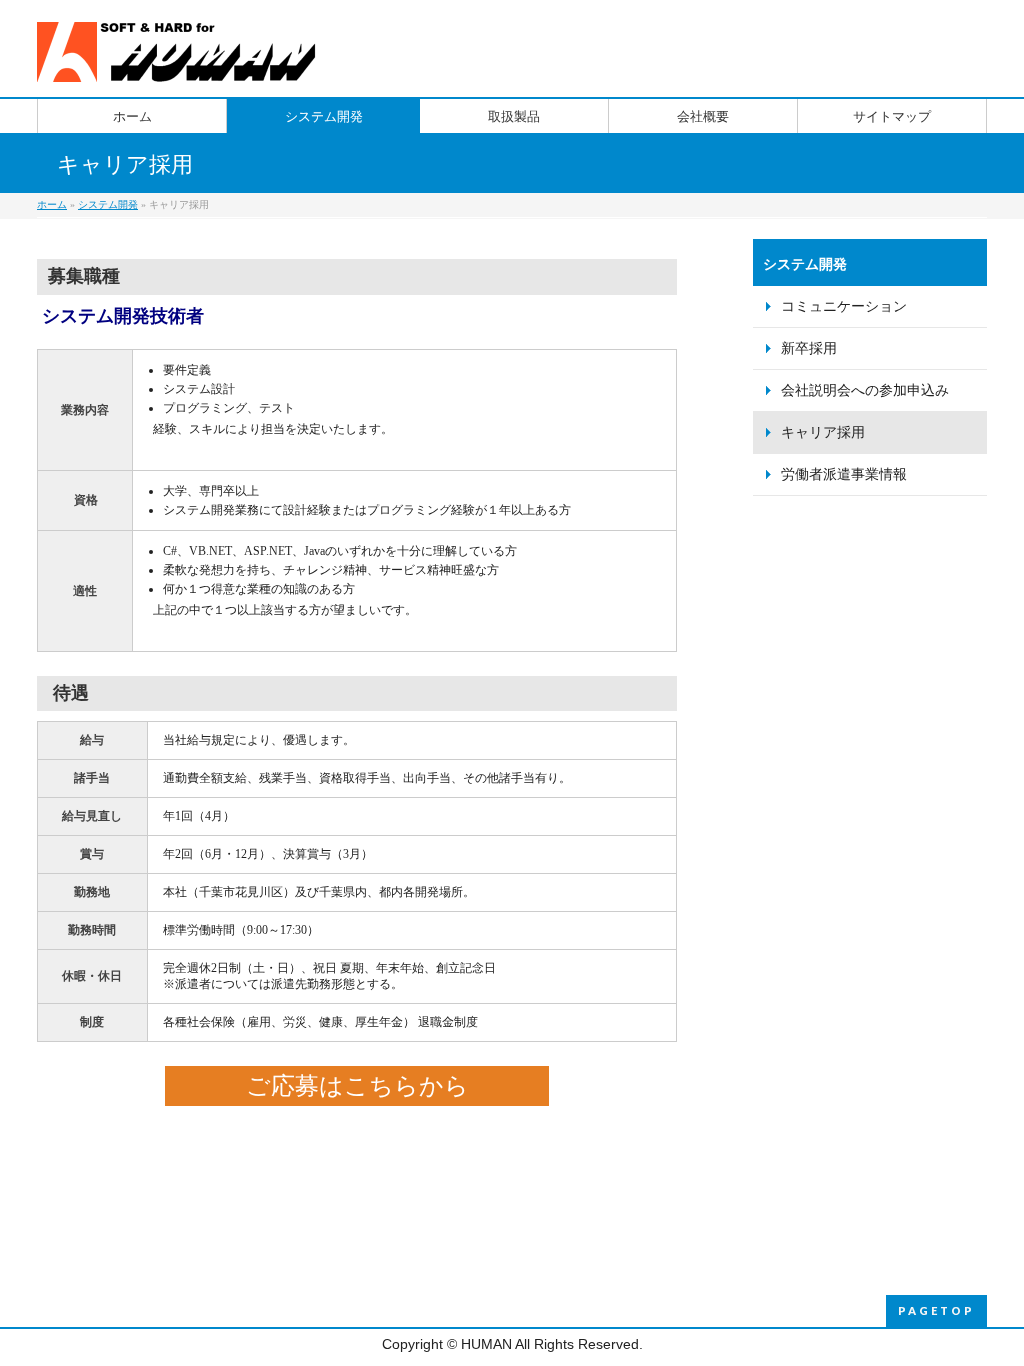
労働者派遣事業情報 (844, 474)
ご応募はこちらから (357, 1086)
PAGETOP (936, 1310)
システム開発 (108, 204)
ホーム (52, 204)
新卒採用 (809, 348)
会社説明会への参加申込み (865, 390)
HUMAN (486, 1344)
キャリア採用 (823, 432)
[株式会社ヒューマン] (179, 59)
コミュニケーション (844, 306)
